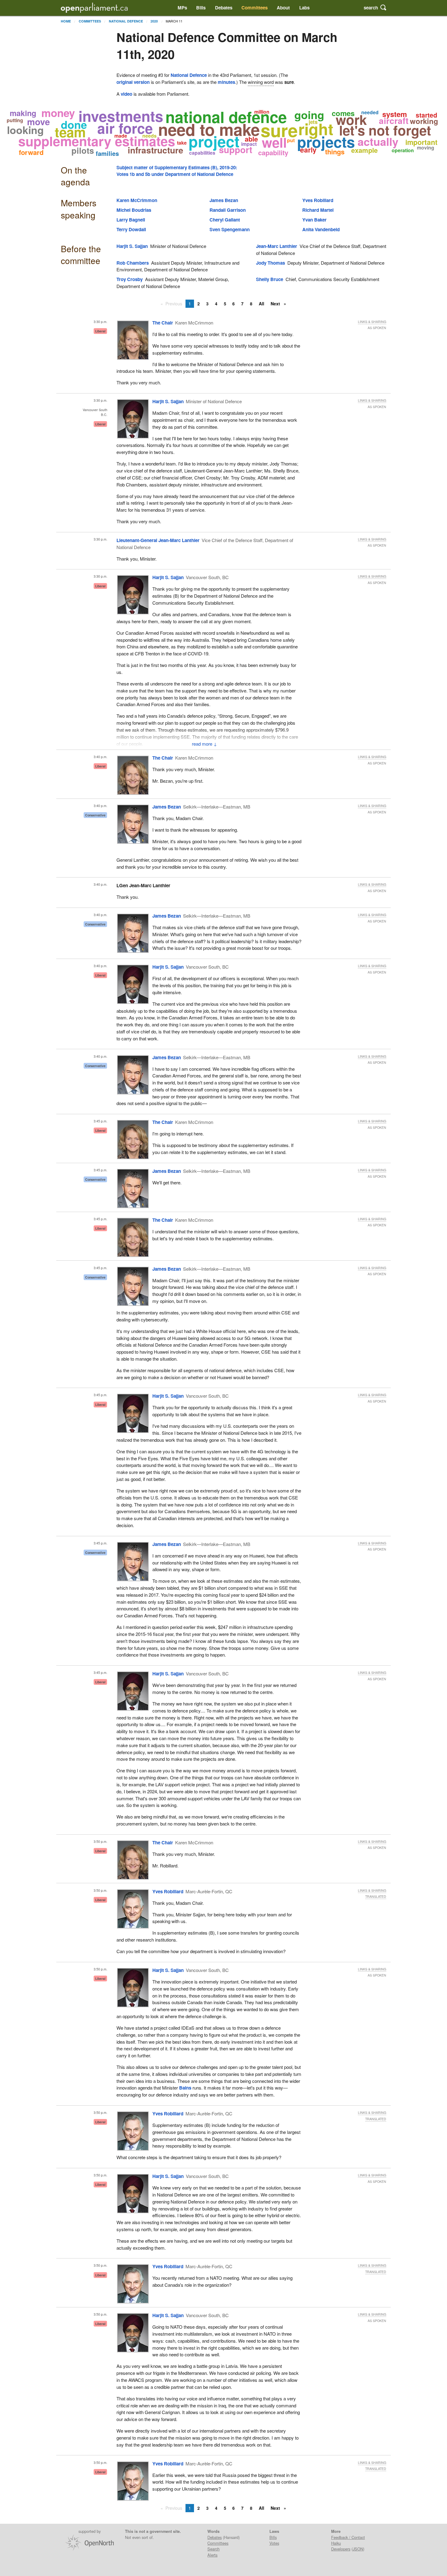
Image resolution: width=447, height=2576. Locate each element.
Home (66, 21)
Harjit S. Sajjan (132, 246)
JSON (358, 2549)
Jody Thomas (270, 263)
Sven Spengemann (230, 229)
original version (133, 82)
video (126, 94)
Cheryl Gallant (225, 220)
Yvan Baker (314, 220)
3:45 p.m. (100, 1121)
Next (276, 304)
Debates (224, 8)
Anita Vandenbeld (321, 229)
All (262, 304)
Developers (341, 2549)
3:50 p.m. (100, 1841)
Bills (201, 8)
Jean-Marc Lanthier (277, 246)
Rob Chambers (133, 263)
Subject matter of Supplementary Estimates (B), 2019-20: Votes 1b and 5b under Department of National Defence (177, 171)
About (283, 8)
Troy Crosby (130, 279)
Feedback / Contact (348, 2537)
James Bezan (224, 200)
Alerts (212, 2555)
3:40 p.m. (100, 757)
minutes (226, 82)
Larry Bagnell (131, 220)
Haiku (336, 2543)
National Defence (126, 21)
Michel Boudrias (134, 210)
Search (213, 2549)
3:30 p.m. (100, 322)
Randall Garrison (228, 210)
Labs (304, 8)
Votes (274, 2543)
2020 (154, 21)
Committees (255, 8)
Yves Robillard (318, 200)
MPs (182, 8)
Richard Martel (318, 210)
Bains (185, 2088)
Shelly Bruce (270, 279)
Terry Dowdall (131, 229)
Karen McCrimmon (137, 200)
